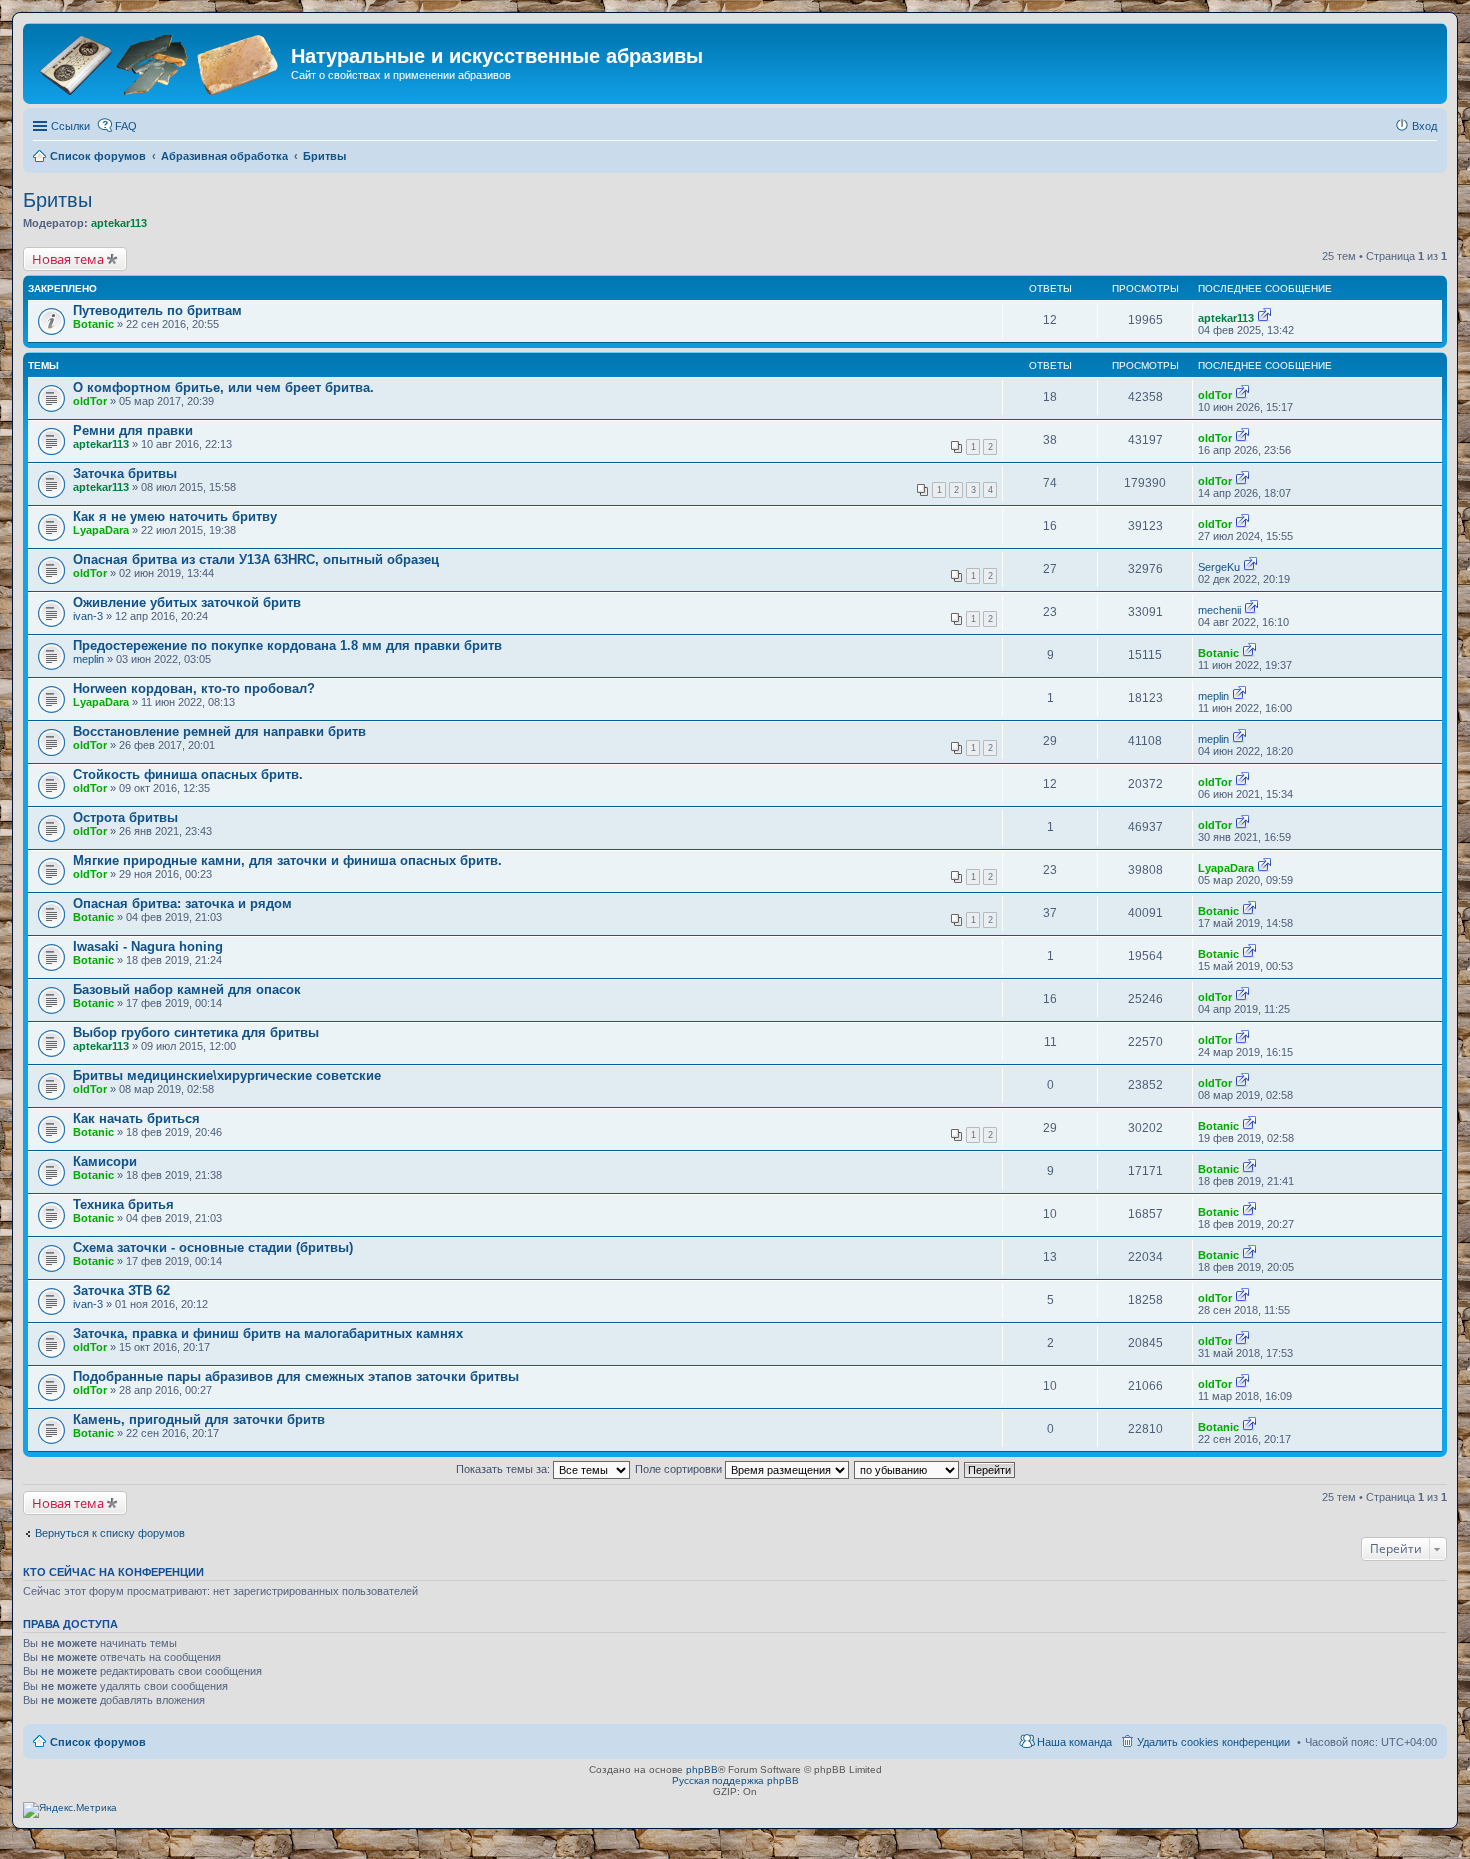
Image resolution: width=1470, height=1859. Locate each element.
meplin (88, 659)
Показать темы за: (504, 1469)
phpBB (702, 1769)
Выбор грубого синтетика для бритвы (196, 1032)
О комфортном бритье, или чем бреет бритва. (223, 387)
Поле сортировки (680, 1469)
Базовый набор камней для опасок (187, 989)
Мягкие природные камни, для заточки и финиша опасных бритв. (287, 860)
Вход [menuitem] (1424, 126)
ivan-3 (88, 616)
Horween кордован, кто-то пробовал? (194, 688)
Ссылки (70, 126)
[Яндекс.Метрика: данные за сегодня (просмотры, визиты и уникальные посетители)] (70, 1810)
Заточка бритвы (125, 473)
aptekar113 (119, 223)
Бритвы (57, 200)
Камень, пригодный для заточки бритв (199, 1419)
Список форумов (98, 1742)
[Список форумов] (159, 62)
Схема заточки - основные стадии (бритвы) (213, 1247)
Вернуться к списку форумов (110, 1533)
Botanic (93, 324)
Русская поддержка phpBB (735, 1780)
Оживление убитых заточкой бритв (187, 602)
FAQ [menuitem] (126, 126)
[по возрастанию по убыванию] (907, 1469)
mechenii (1219, 610)
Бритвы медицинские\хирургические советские (227, 1075)
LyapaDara (101, 530)
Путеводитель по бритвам (157, 310)
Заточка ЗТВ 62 (121, 1290)
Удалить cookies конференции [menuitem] (1213, 1742)
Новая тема (68, 259)
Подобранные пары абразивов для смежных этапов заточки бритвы (296, 1376)
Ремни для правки (133, 430)
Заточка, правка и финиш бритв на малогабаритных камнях (268, 1333)
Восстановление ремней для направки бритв (219, 731)
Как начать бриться (136, 1118)
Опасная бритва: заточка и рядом (182, 903)
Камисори (105, 1161)
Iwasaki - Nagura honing (148, 946)
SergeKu (1219, 567)
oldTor (90, 401)
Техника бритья (123, 1204)
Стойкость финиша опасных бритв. (188, 774)
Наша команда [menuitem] (1074, 1742)
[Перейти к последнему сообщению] (1264, 318)
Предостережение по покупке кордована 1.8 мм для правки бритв (287, 645)
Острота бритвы (125, 817)
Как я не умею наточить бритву (175, 516)
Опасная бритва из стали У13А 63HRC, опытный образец (256, 559)
